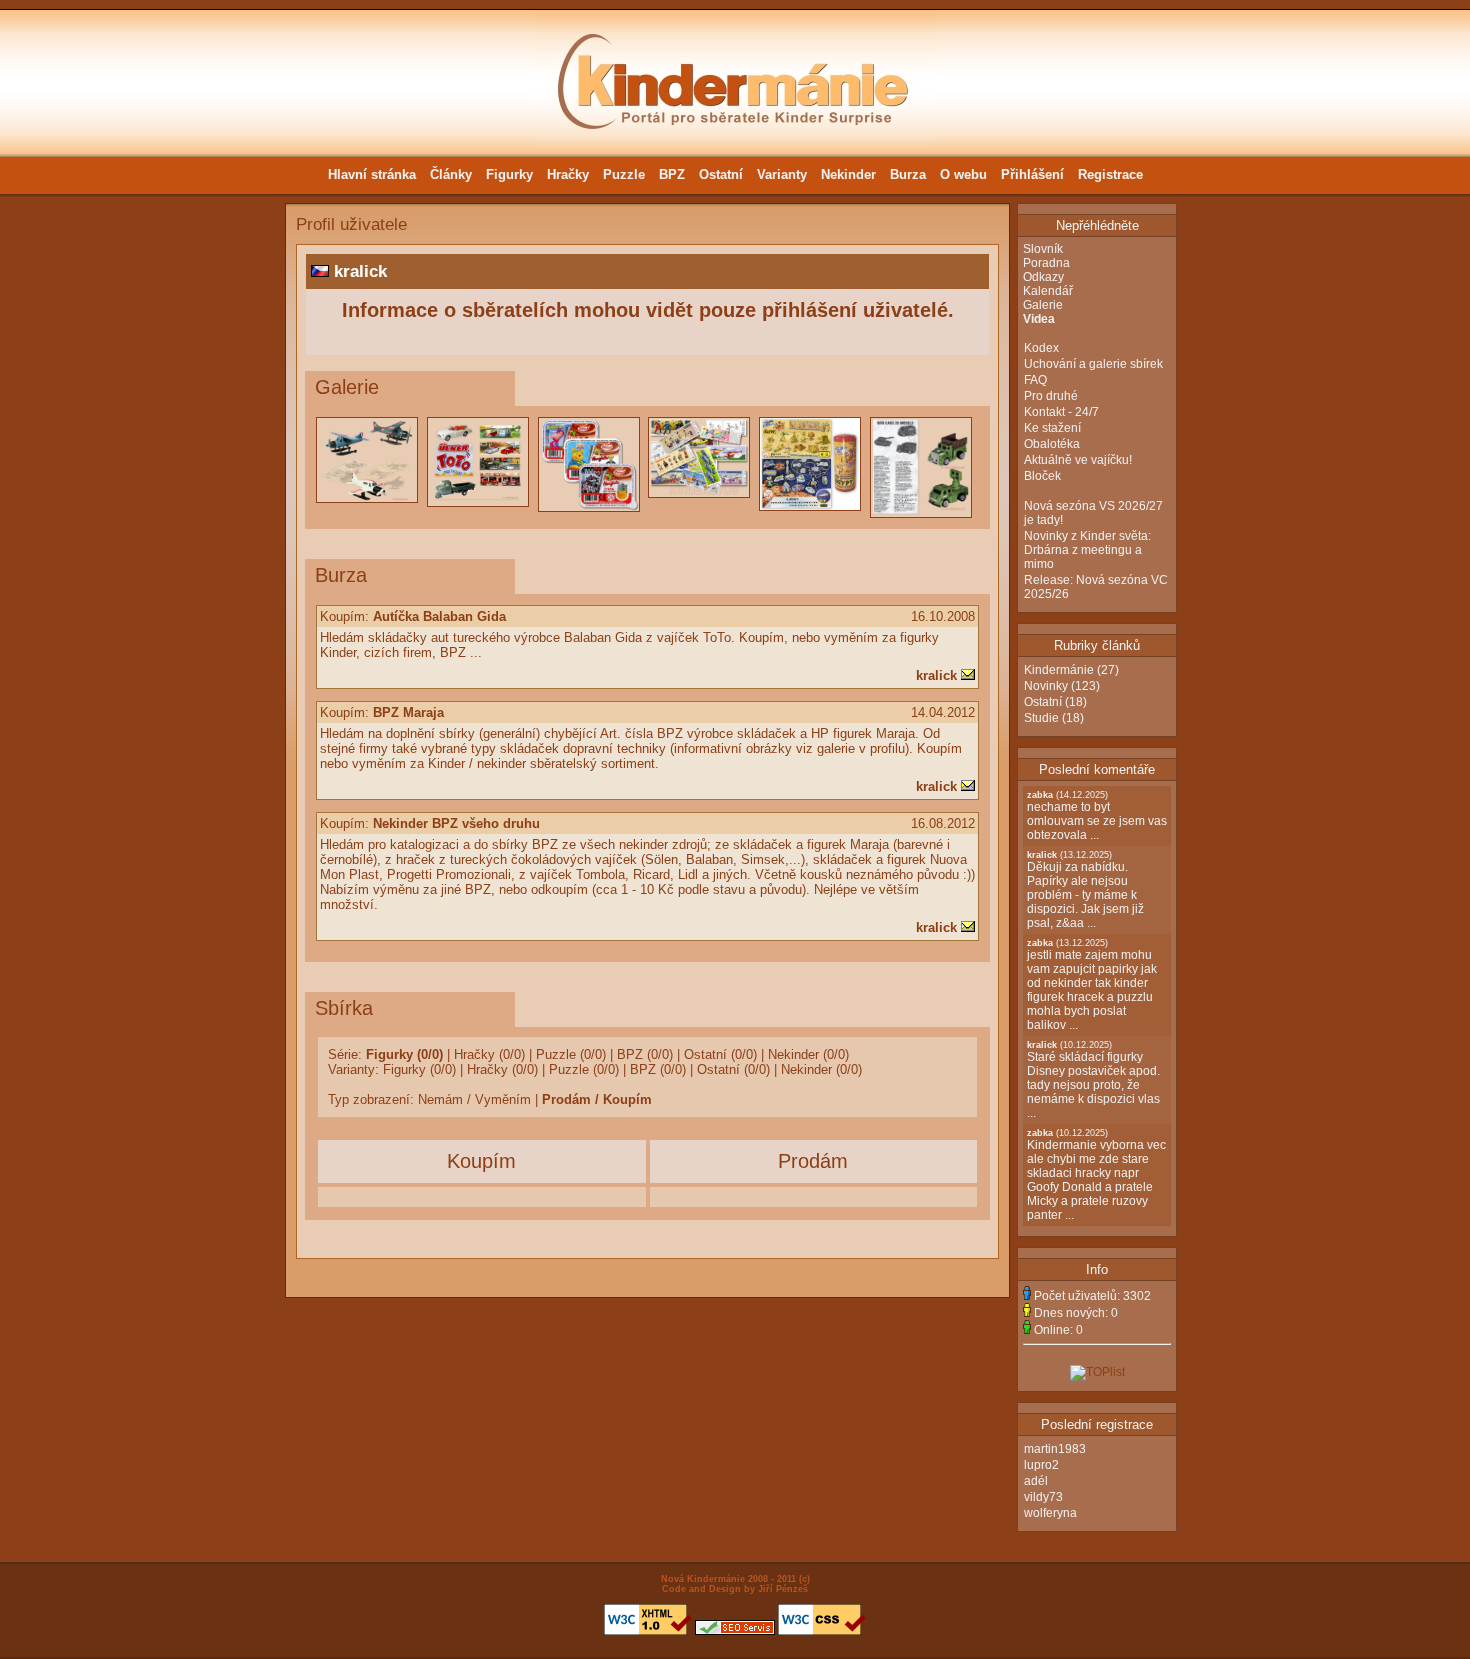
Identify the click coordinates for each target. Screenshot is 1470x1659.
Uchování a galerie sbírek (1093, 364)
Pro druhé (1051, 396)
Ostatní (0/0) (720, 1054)
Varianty (782, 174)
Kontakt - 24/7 (1061, 412)
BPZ (672, 174)
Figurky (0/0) (404, 1054)
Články (451, 174)
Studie (1041, 718)
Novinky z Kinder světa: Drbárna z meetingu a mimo (1087, 550)
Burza (908, 174)
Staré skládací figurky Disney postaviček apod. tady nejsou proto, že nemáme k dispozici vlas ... (1093, 1080)
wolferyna (1050, 1513)
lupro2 (1041, 1465)
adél (1036, 1481)
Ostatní (721, 174)
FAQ (1035, 380)
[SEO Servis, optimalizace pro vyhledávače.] (735, 1632)
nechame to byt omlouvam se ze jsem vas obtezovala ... (1097, 816)
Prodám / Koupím (597, 1099)
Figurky (509, 174)
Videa (1039, 319)
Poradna (1046, 263)
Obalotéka (1052, 444)
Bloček (1042, 476)
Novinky (1046, 686)
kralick (936, 675)
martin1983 (1055, 1449)
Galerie (1043, 305)
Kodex (1041, 348)
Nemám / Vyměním (474, 1099)
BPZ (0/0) (645, 1054)
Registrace (1110, 174)
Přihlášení (1032, 174)
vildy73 (1043, 1497)
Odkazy (1043, 277)
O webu (963, 174)
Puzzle (624, 174)
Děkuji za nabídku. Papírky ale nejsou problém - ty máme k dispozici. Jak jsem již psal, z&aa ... (1085, 890)
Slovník (1043, 249)
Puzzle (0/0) (571, 1054)
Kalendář (1048, 291)
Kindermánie (1059, 670)
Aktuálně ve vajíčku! (1078, 460)
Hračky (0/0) (489, 1054)
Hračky (568, 174)
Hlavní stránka (372, 174)
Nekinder (848, 174)
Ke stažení (1052, 428)
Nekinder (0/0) (808, 1054)
